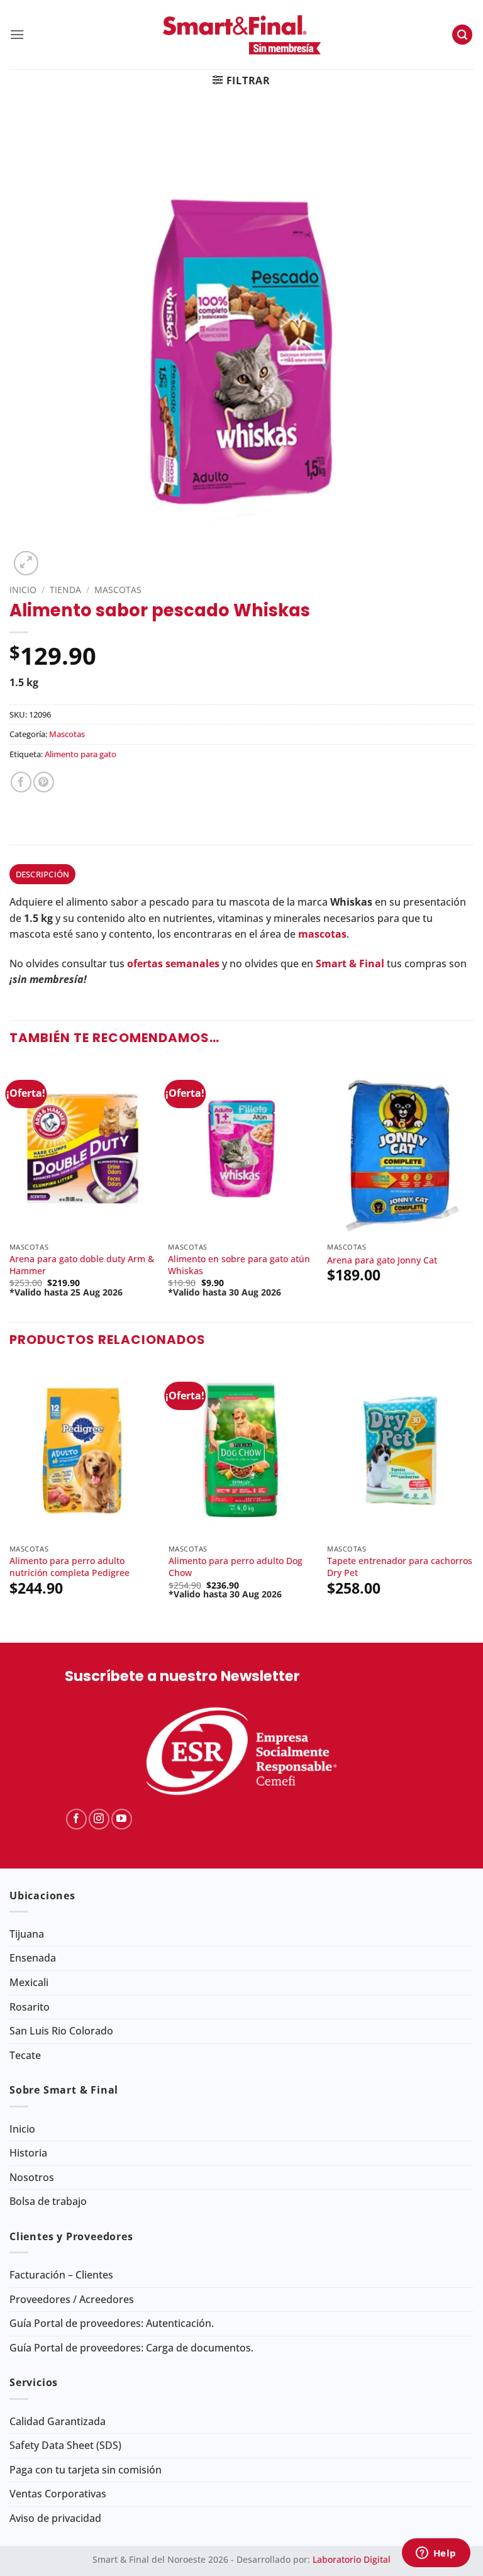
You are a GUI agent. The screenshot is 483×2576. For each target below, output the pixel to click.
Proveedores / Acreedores (72, 2299)
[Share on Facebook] (21, 782)
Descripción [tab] (43, 874)
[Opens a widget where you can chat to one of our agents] (436, 2554)
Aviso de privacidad (55, 2518)
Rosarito (30, 2007)
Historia (28, 2153)
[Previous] (10, 1190)
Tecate (25, 2055)
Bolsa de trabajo (48, 2201)
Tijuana (27, 1934)
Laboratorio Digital (352, 2559)
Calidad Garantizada (58, 2421)
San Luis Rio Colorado (61, 2031)
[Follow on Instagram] (99, 1819)
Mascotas (118, 590)
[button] (17, 34)
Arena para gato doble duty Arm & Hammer (82, 1265)
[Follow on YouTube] (122, 1819)
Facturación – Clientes (61, 2275)
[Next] (473, 1190)
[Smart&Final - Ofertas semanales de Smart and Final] (241, 35)
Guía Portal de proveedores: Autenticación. (112, 2323)
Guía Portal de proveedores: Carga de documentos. (131, 2348)
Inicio (23, 590)
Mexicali (29, 1982)
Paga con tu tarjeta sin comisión (86, 2470)
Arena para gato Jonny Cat (382, 1260)
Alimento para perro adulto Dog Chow (236, 1567)
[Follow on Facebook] (76, 1819)
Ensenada (33, 1958)
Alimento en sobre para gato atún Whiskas (239, 1265)
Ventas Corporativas (58, 2494)
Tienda (65, 590)
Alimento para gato (80, 754)
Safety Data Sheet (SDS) (65, 2445)
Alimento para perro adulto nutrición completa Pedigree (69, 1567)
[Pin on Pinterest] (44, 782)
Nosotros (32, 2177)
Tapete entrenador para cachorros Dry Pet (400, 1567)
